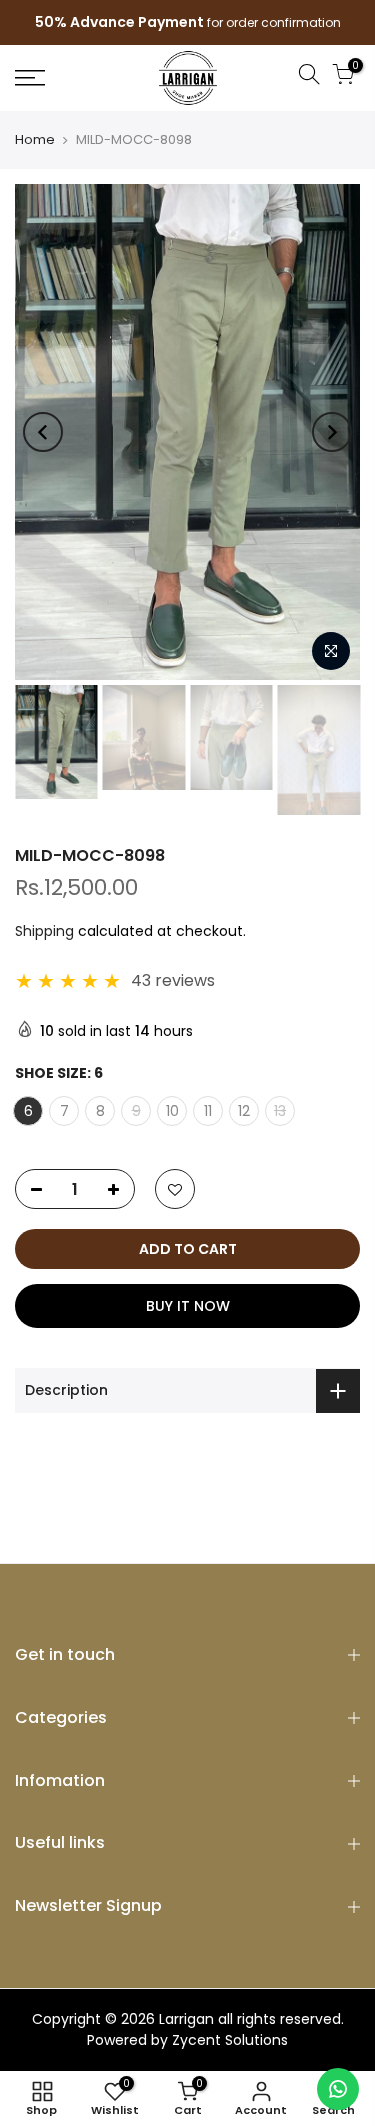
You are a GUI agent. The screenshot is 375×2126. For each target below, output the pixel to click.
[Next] (332, 432)
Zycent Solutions (230, 2040)
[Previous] (43, 432)
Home (35, 140)
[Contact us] (338, 2089)
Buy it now (188, 1306)
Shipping (44, 931)
